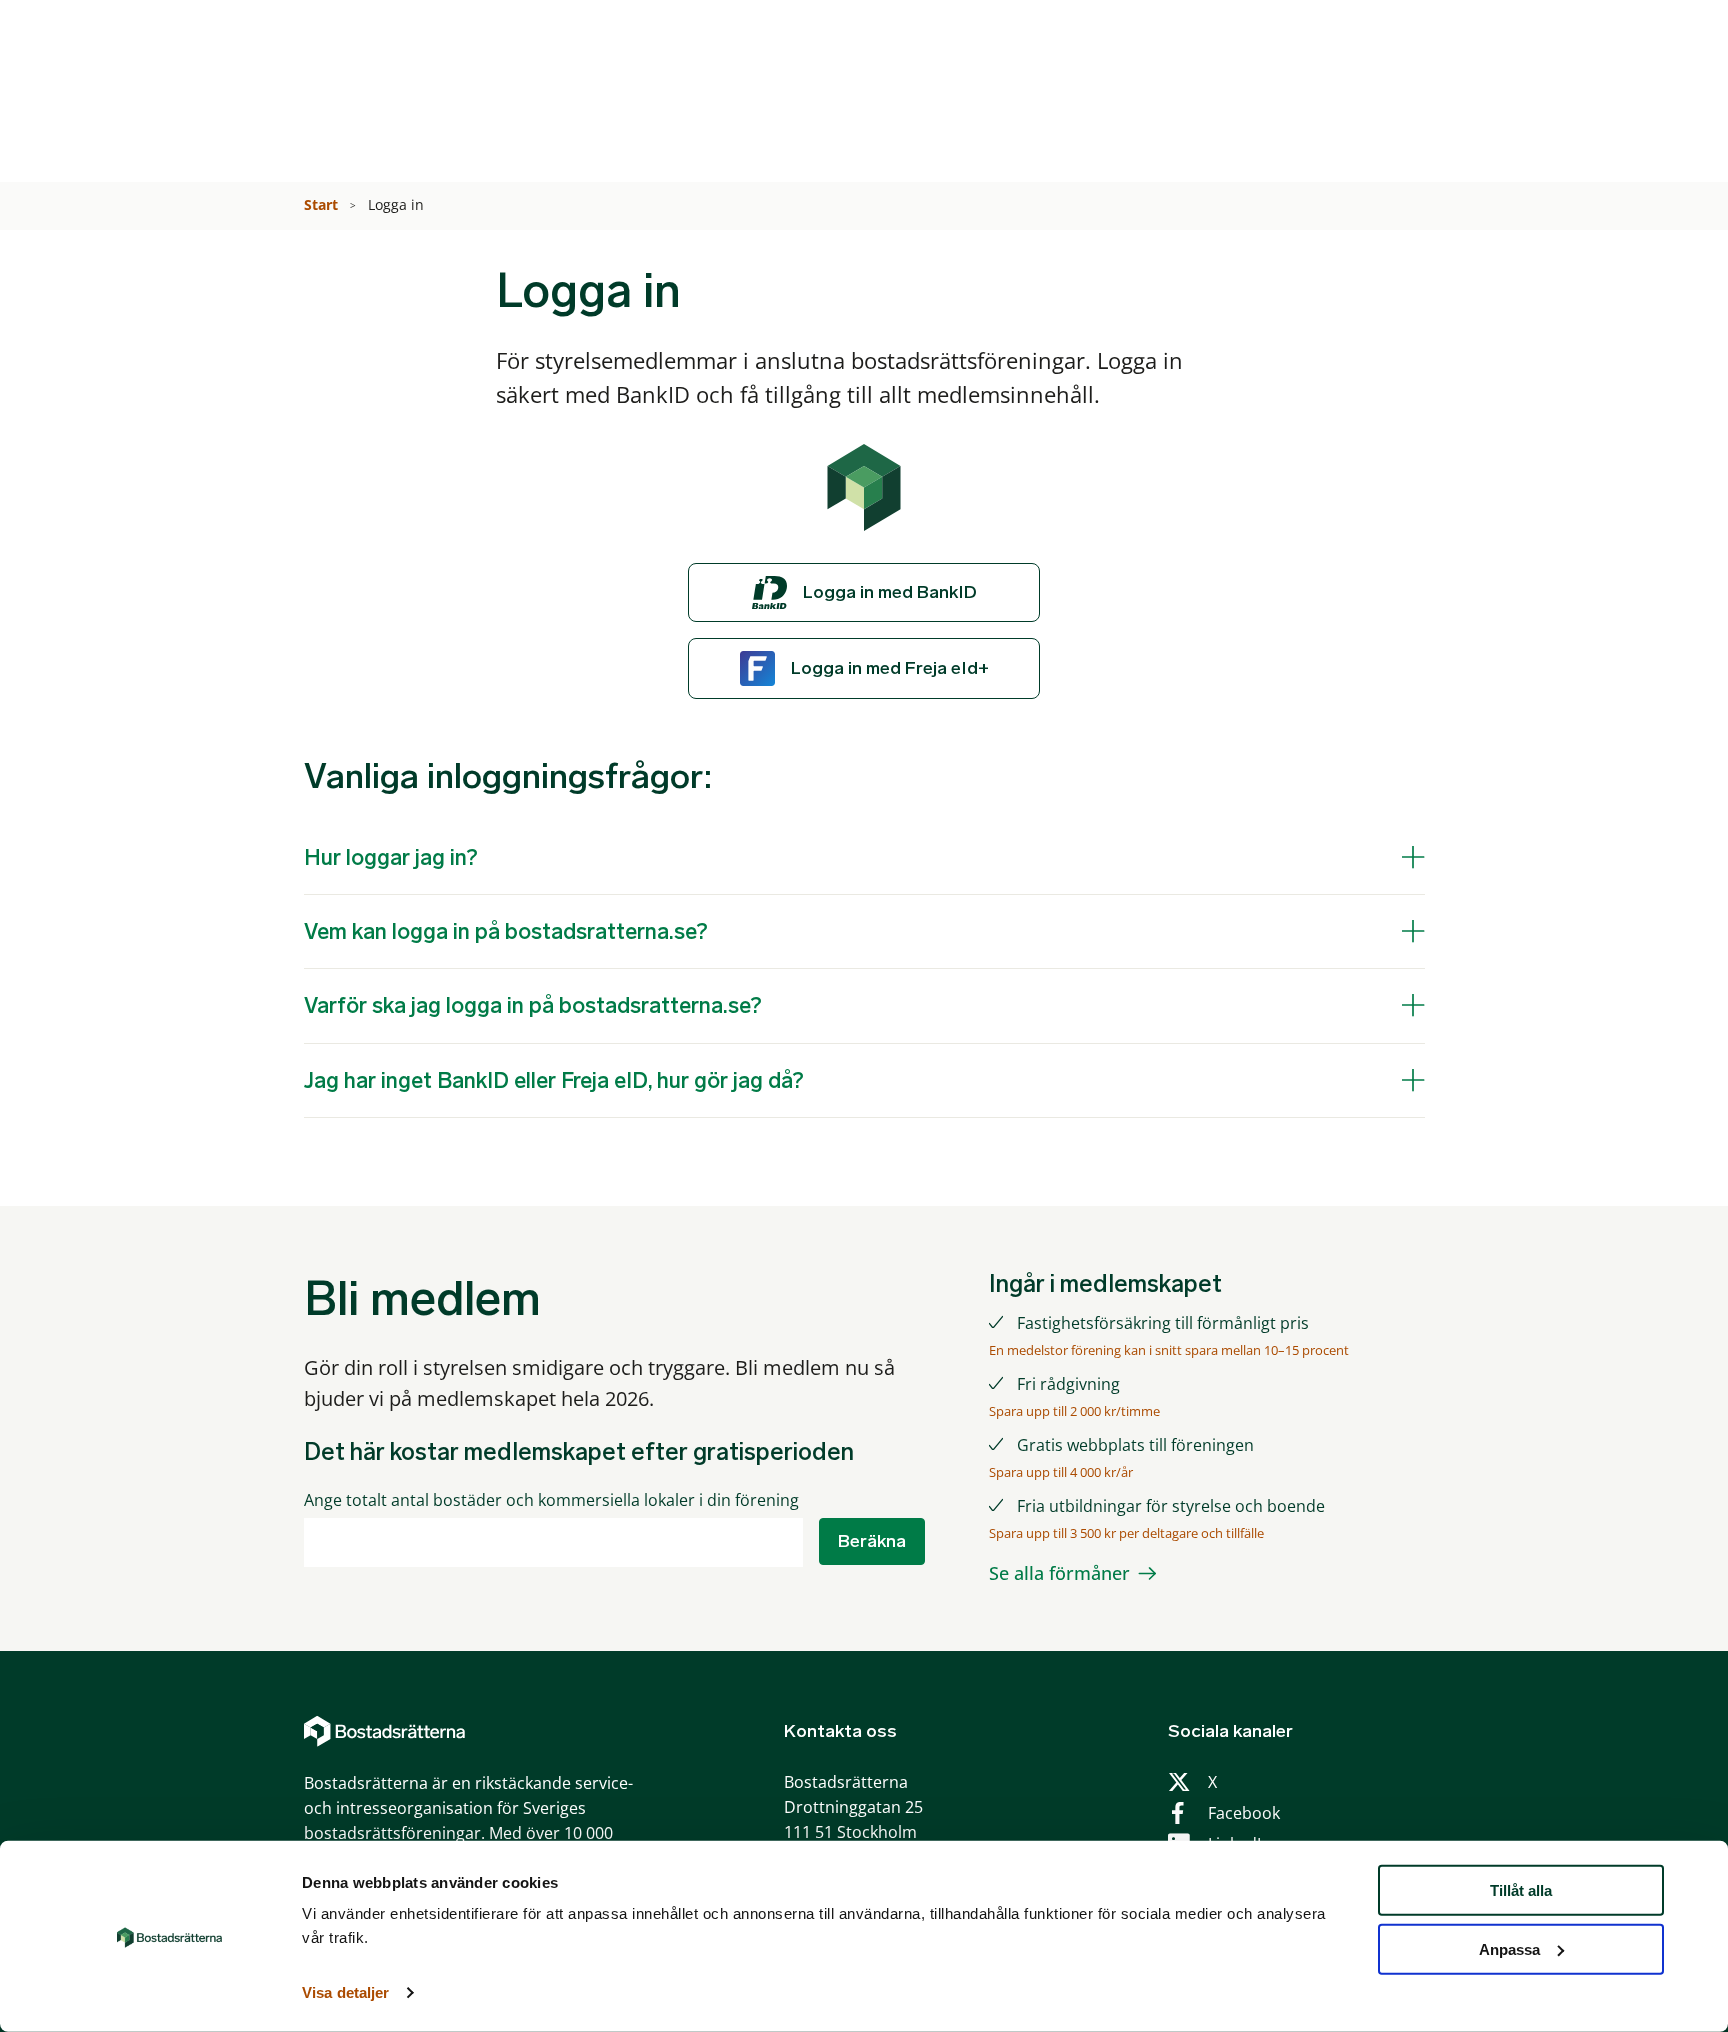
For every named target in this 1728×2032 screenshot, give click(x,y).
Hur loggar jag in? (391, 857)
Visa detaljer (345, 1992)
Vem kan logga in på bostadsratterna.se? (506, 931)
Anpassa (1509, 1949)
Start (323, 204)
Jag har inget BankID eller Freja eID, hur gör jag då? (554, 1080)
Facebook (1244, 1813)
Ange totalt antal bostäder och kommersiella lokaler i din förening (551, 1500)
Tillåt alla (1521, 1890)
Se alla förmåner (1059, 1573)
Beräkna (872, 1541)
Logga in (398, 204)
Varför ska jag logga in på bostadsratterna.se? (533, 1005)
